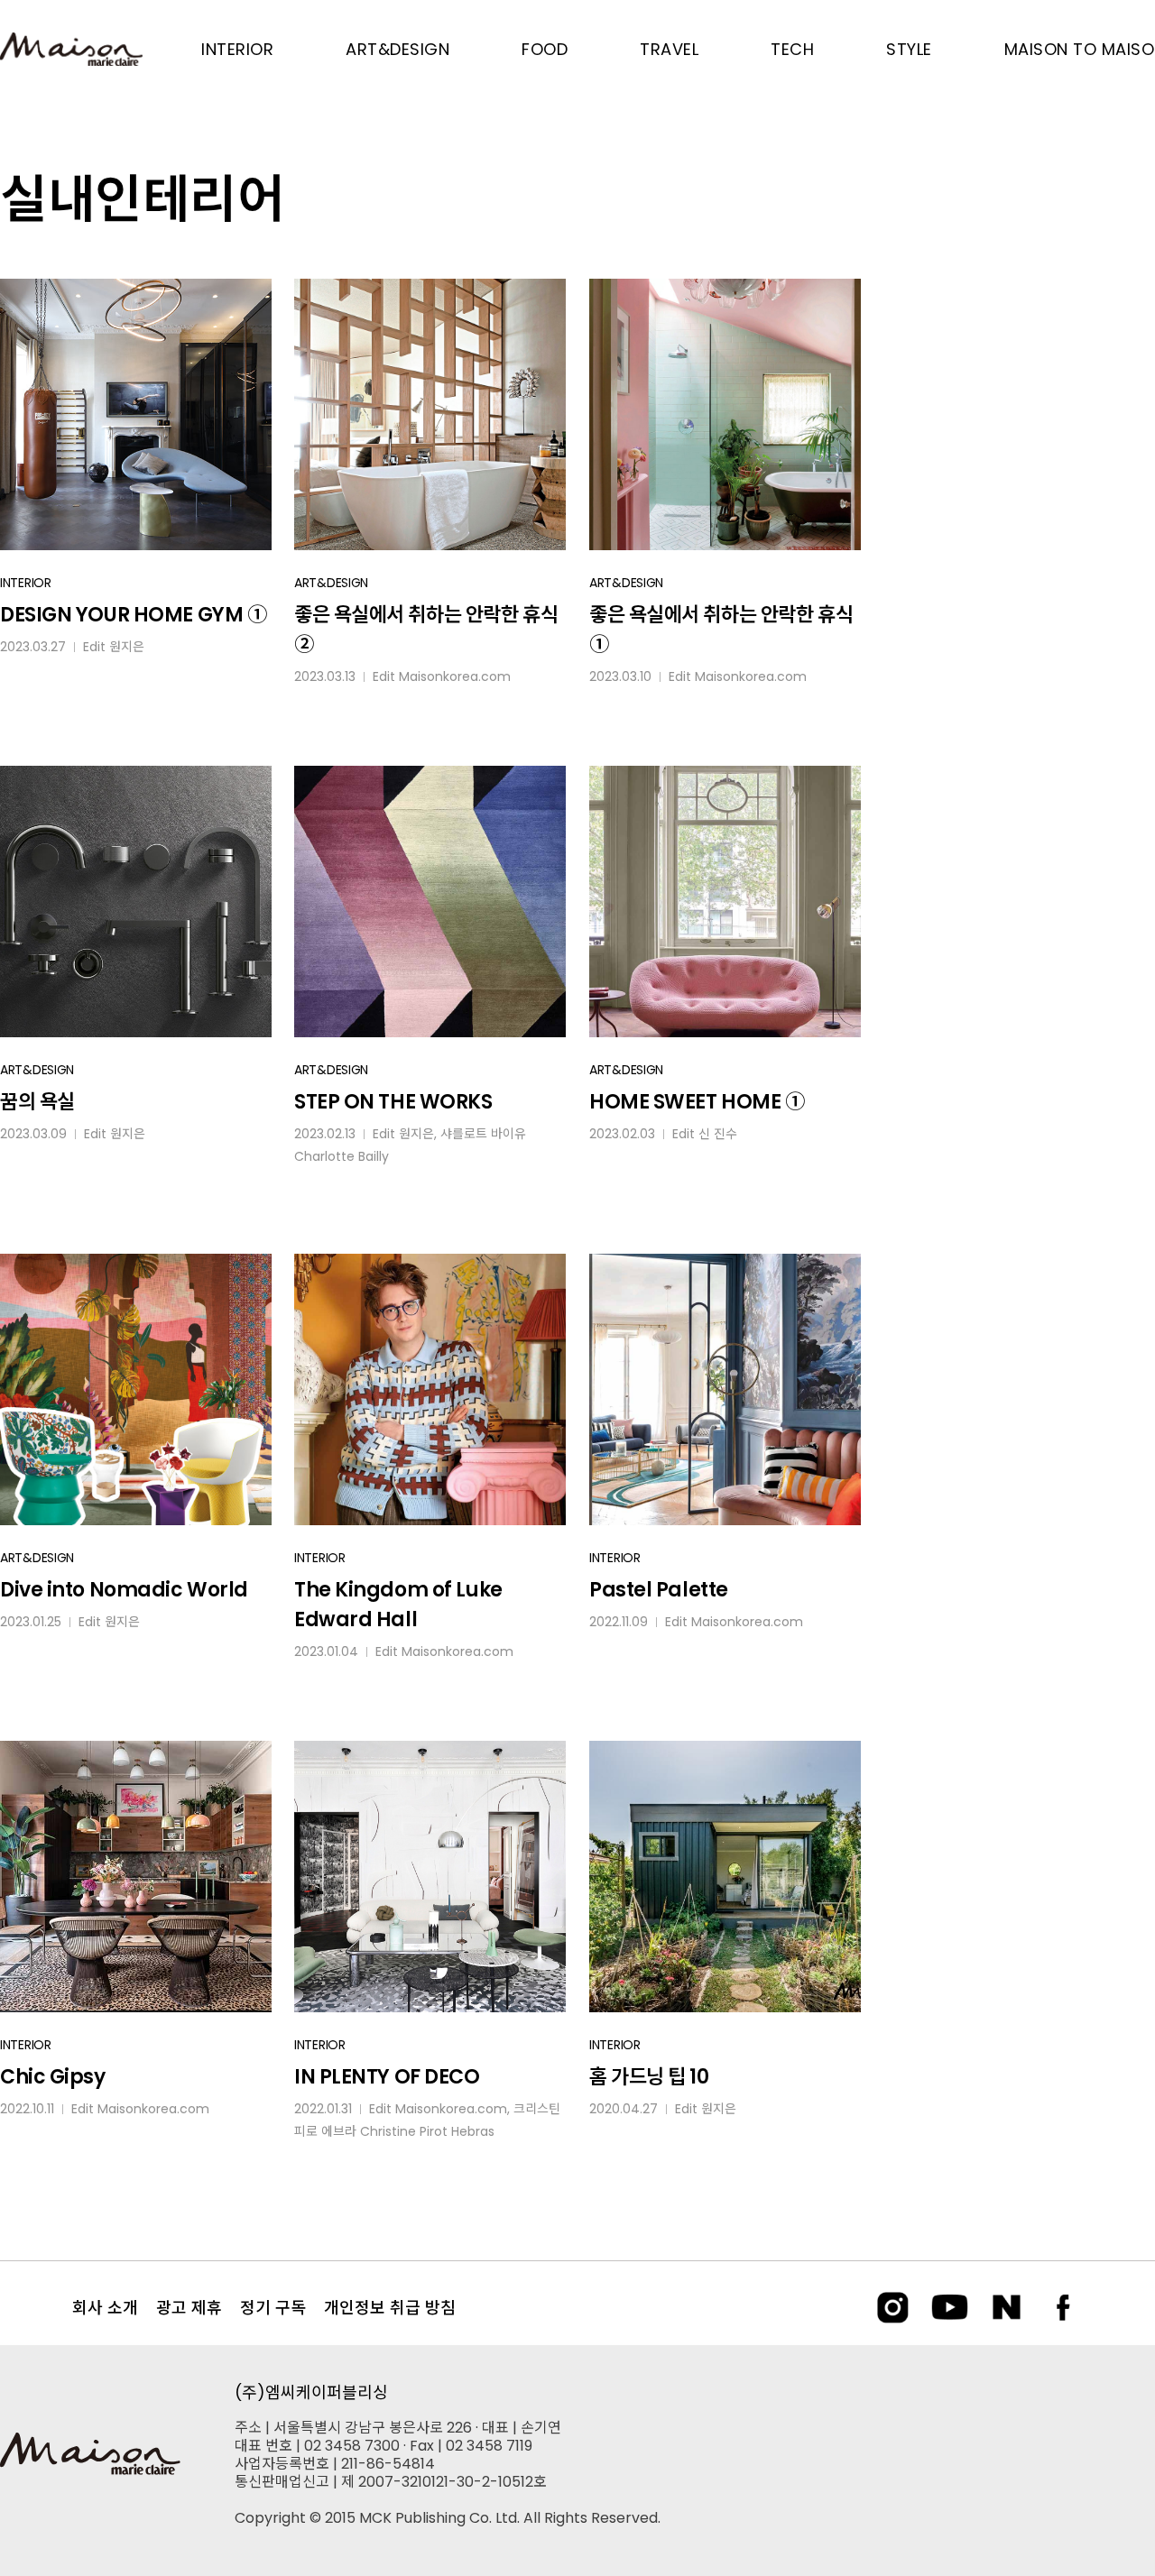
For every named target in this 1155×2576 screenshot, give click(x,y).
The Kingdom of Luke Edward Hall (398, 1605)
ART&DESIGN (331, 583)
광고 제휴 (189, 2308)
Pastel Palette (659, 1590)
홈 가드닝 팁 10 (649, 2077)
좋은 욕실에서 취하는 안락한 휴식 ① (721, 630)
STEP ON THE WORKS (393, 1102)
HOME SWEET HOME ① (697, 1102)
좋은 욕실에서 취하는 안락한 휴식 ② (426, 630)
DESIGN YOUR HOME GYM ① (133, 615)
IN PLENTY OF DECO (387, 2077)
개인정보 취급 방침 (390, 2308)
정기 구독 (273, 2308)
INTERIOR (26, 583)
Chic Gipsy (53, 2077)
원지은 (127, 647)
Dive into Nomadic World (124, 1590)
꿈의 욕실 (37, 1102)
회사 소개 (105, 2308)
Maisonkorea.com (455, 676)
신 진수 (718, 1134)
